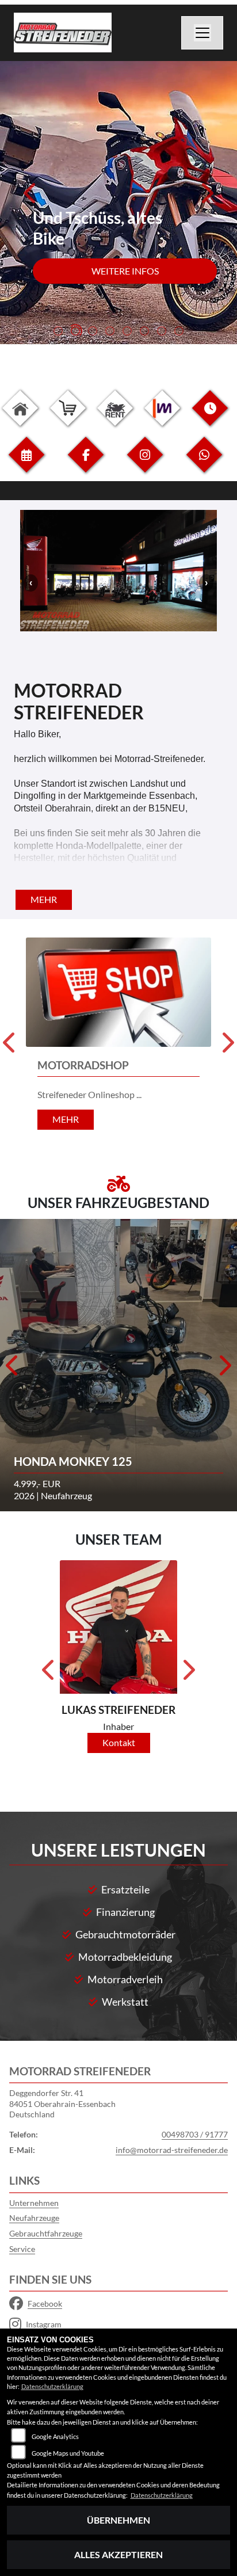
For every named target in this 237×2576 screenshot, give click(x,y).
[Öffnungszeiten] (210, 417)
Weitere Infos (125, 271)
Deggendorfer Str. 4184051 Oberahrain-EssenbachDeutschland (62, 2104)
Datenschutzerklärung (52, 2386)
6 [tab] (144, 332)
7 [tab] (162, 332)
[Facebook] (86, 464)
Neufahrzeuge (34, 2218)
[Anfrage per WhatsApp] (204, 464)
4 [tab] (110, 332)
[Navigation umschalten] (202, 33)
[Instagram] (145, 464)
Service (22, 2249)
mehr (44, 899)
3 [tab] (93, 332)
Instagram (44, 2324)
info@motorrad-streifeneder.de (172, 2150)
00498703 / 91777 (195, 2134)
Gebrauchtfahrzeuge (46, 2233)
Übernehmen (118, 2520)
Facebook (45, 2303)
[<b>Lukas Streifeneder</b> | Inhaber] (118, 1627)
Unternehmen (34, 2203)
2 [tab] (75, 332)
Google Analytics (55, 2436)
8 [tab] (179, 332)
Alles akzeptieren (118, 2554)
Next (206, 197)
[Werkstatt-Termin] (26, 464)
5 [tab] (127, 332)
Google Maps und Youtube (68, 2453)
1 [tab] (58, 332)
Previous (31, 197)
